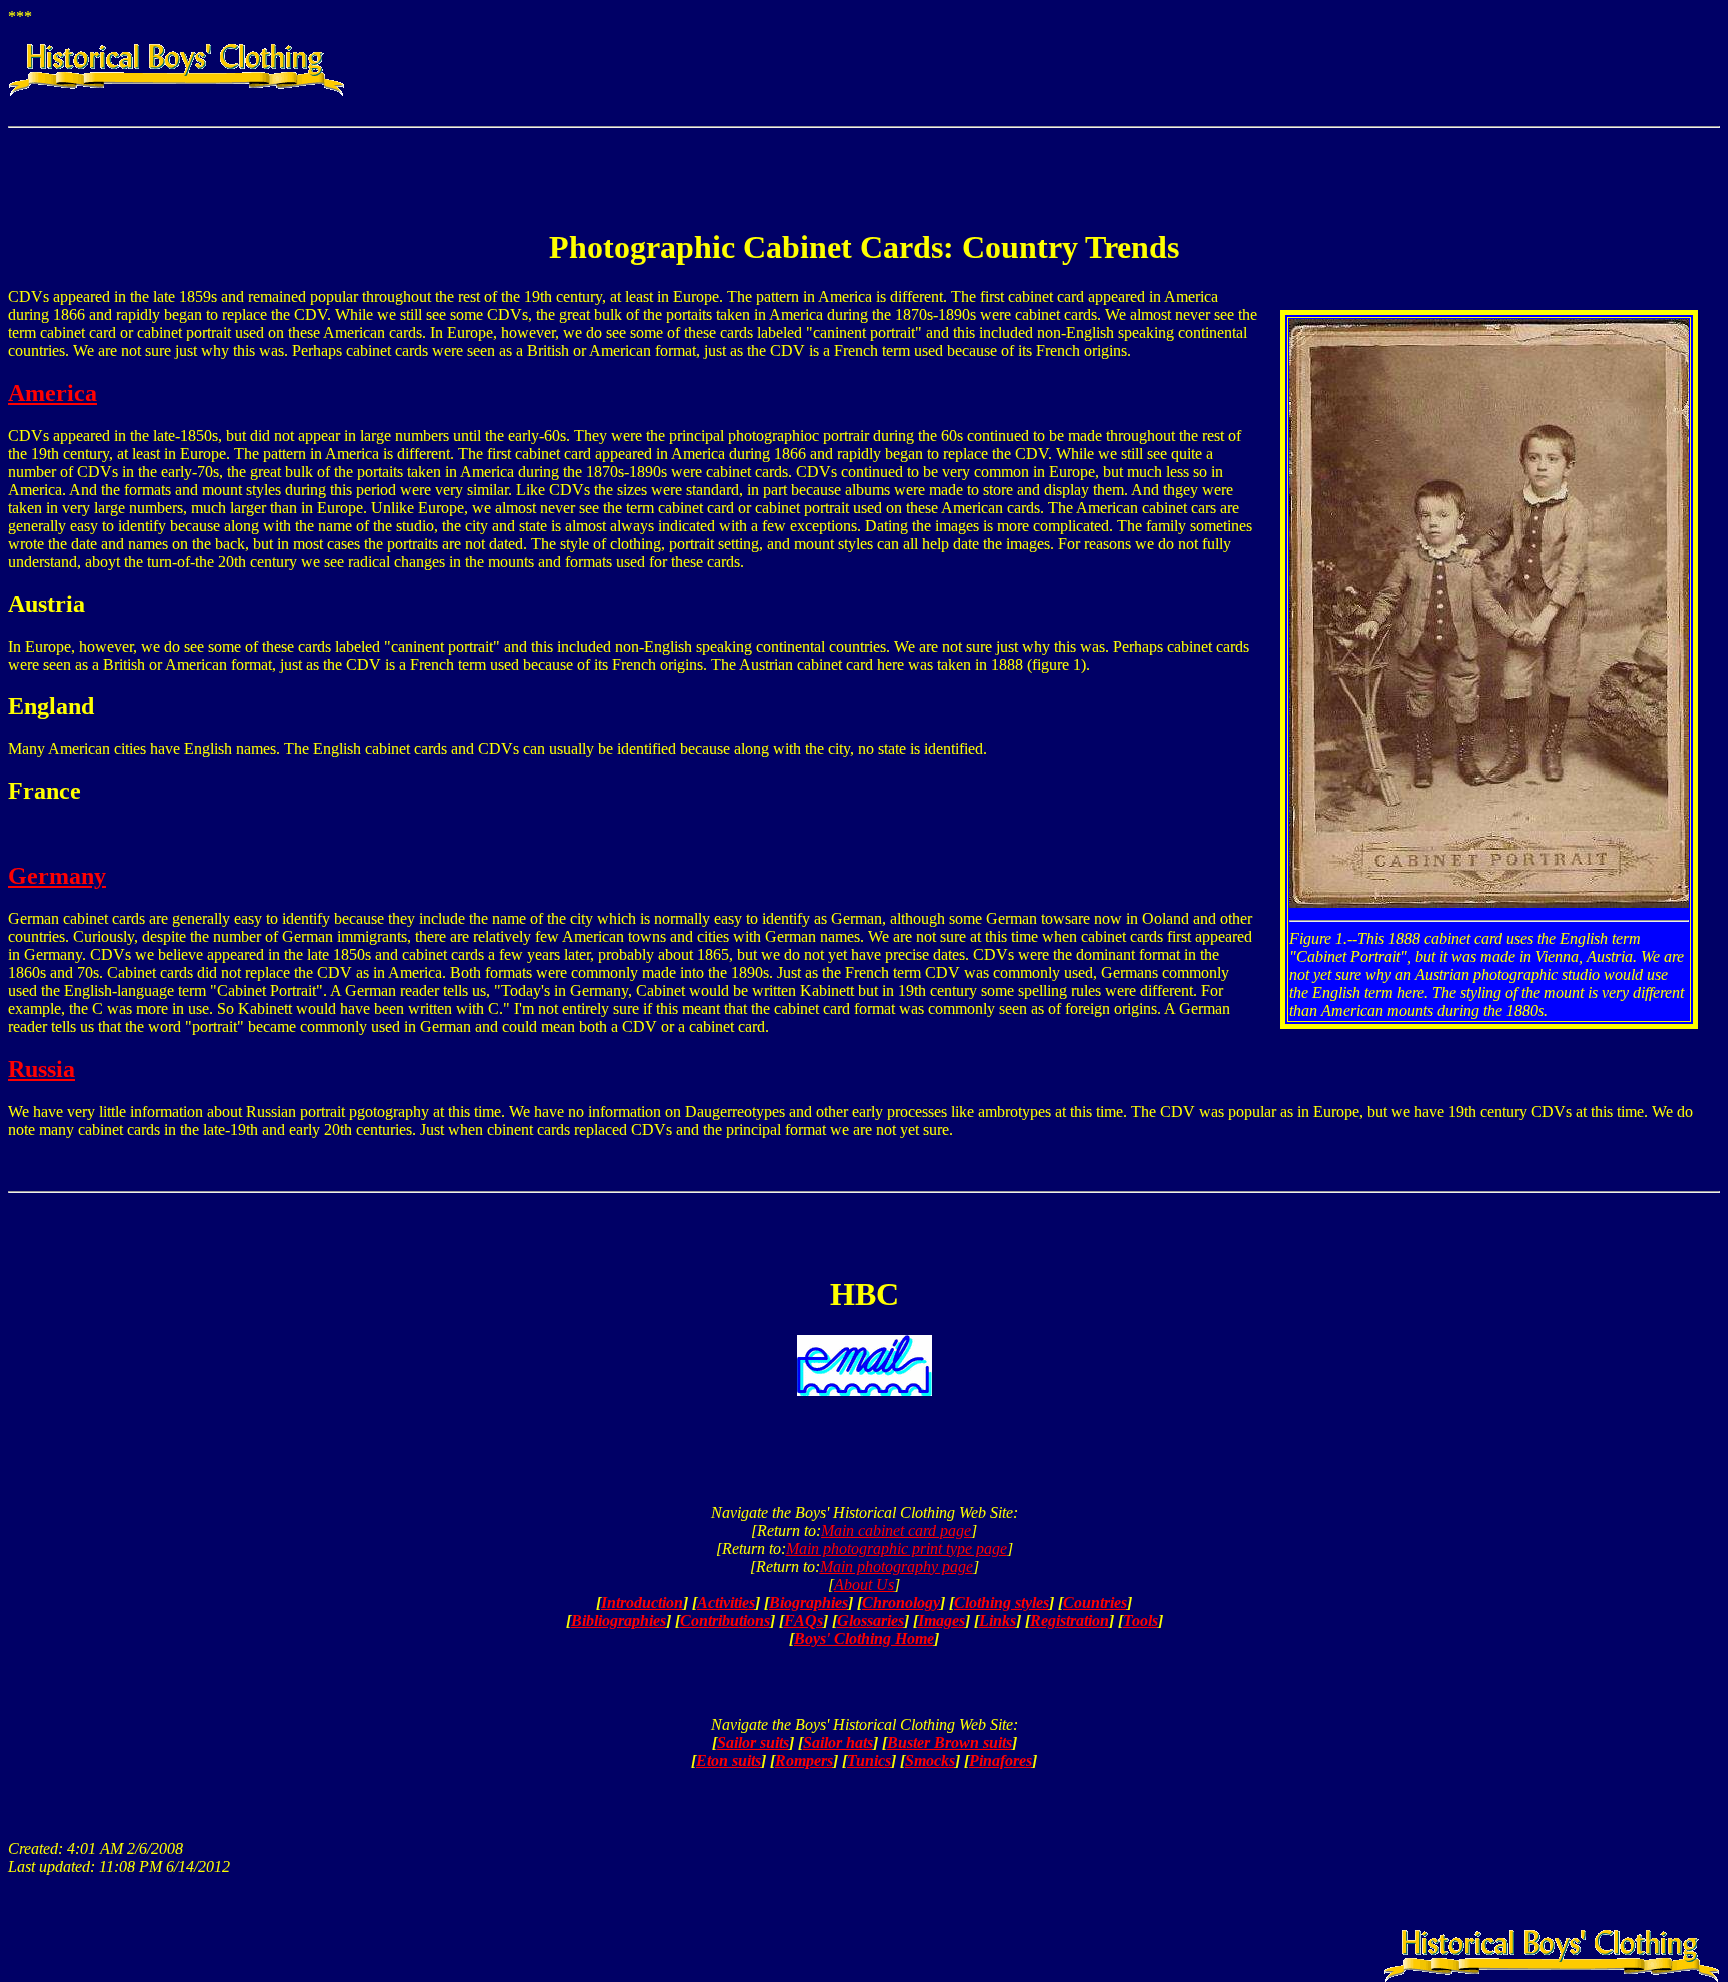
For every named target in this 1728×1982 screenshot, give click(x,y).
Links (997, 1620)
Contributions (725, 1620)
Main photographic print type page (896, 1548)
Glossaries (870, 1620)
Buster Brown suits (949, 1742)
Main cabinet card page (896, 1530)
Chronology (901, 1602)
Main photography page (896, 1566)
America (52, 393)
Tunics (869, 1760)
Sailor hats (838, 1742)
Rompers (804, 1760)
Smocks (930, 1760)
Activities (726, 1602)
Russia (41, 1069)
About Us (864, 1584)
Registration (1069, 1620)
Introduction (642, 1602)
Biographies (808, 1602)
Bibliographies (618, 1620)
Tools (1140, 1620)
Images (941, 1620)
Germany (57, 876)
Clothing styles (1001, 1602)
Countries (1095, 1602)
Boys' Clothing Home (864, 1638)
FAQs (803, 1620)
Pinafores (1000, 1760)
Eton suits (728, 1760)
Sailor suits (753, 1742)
